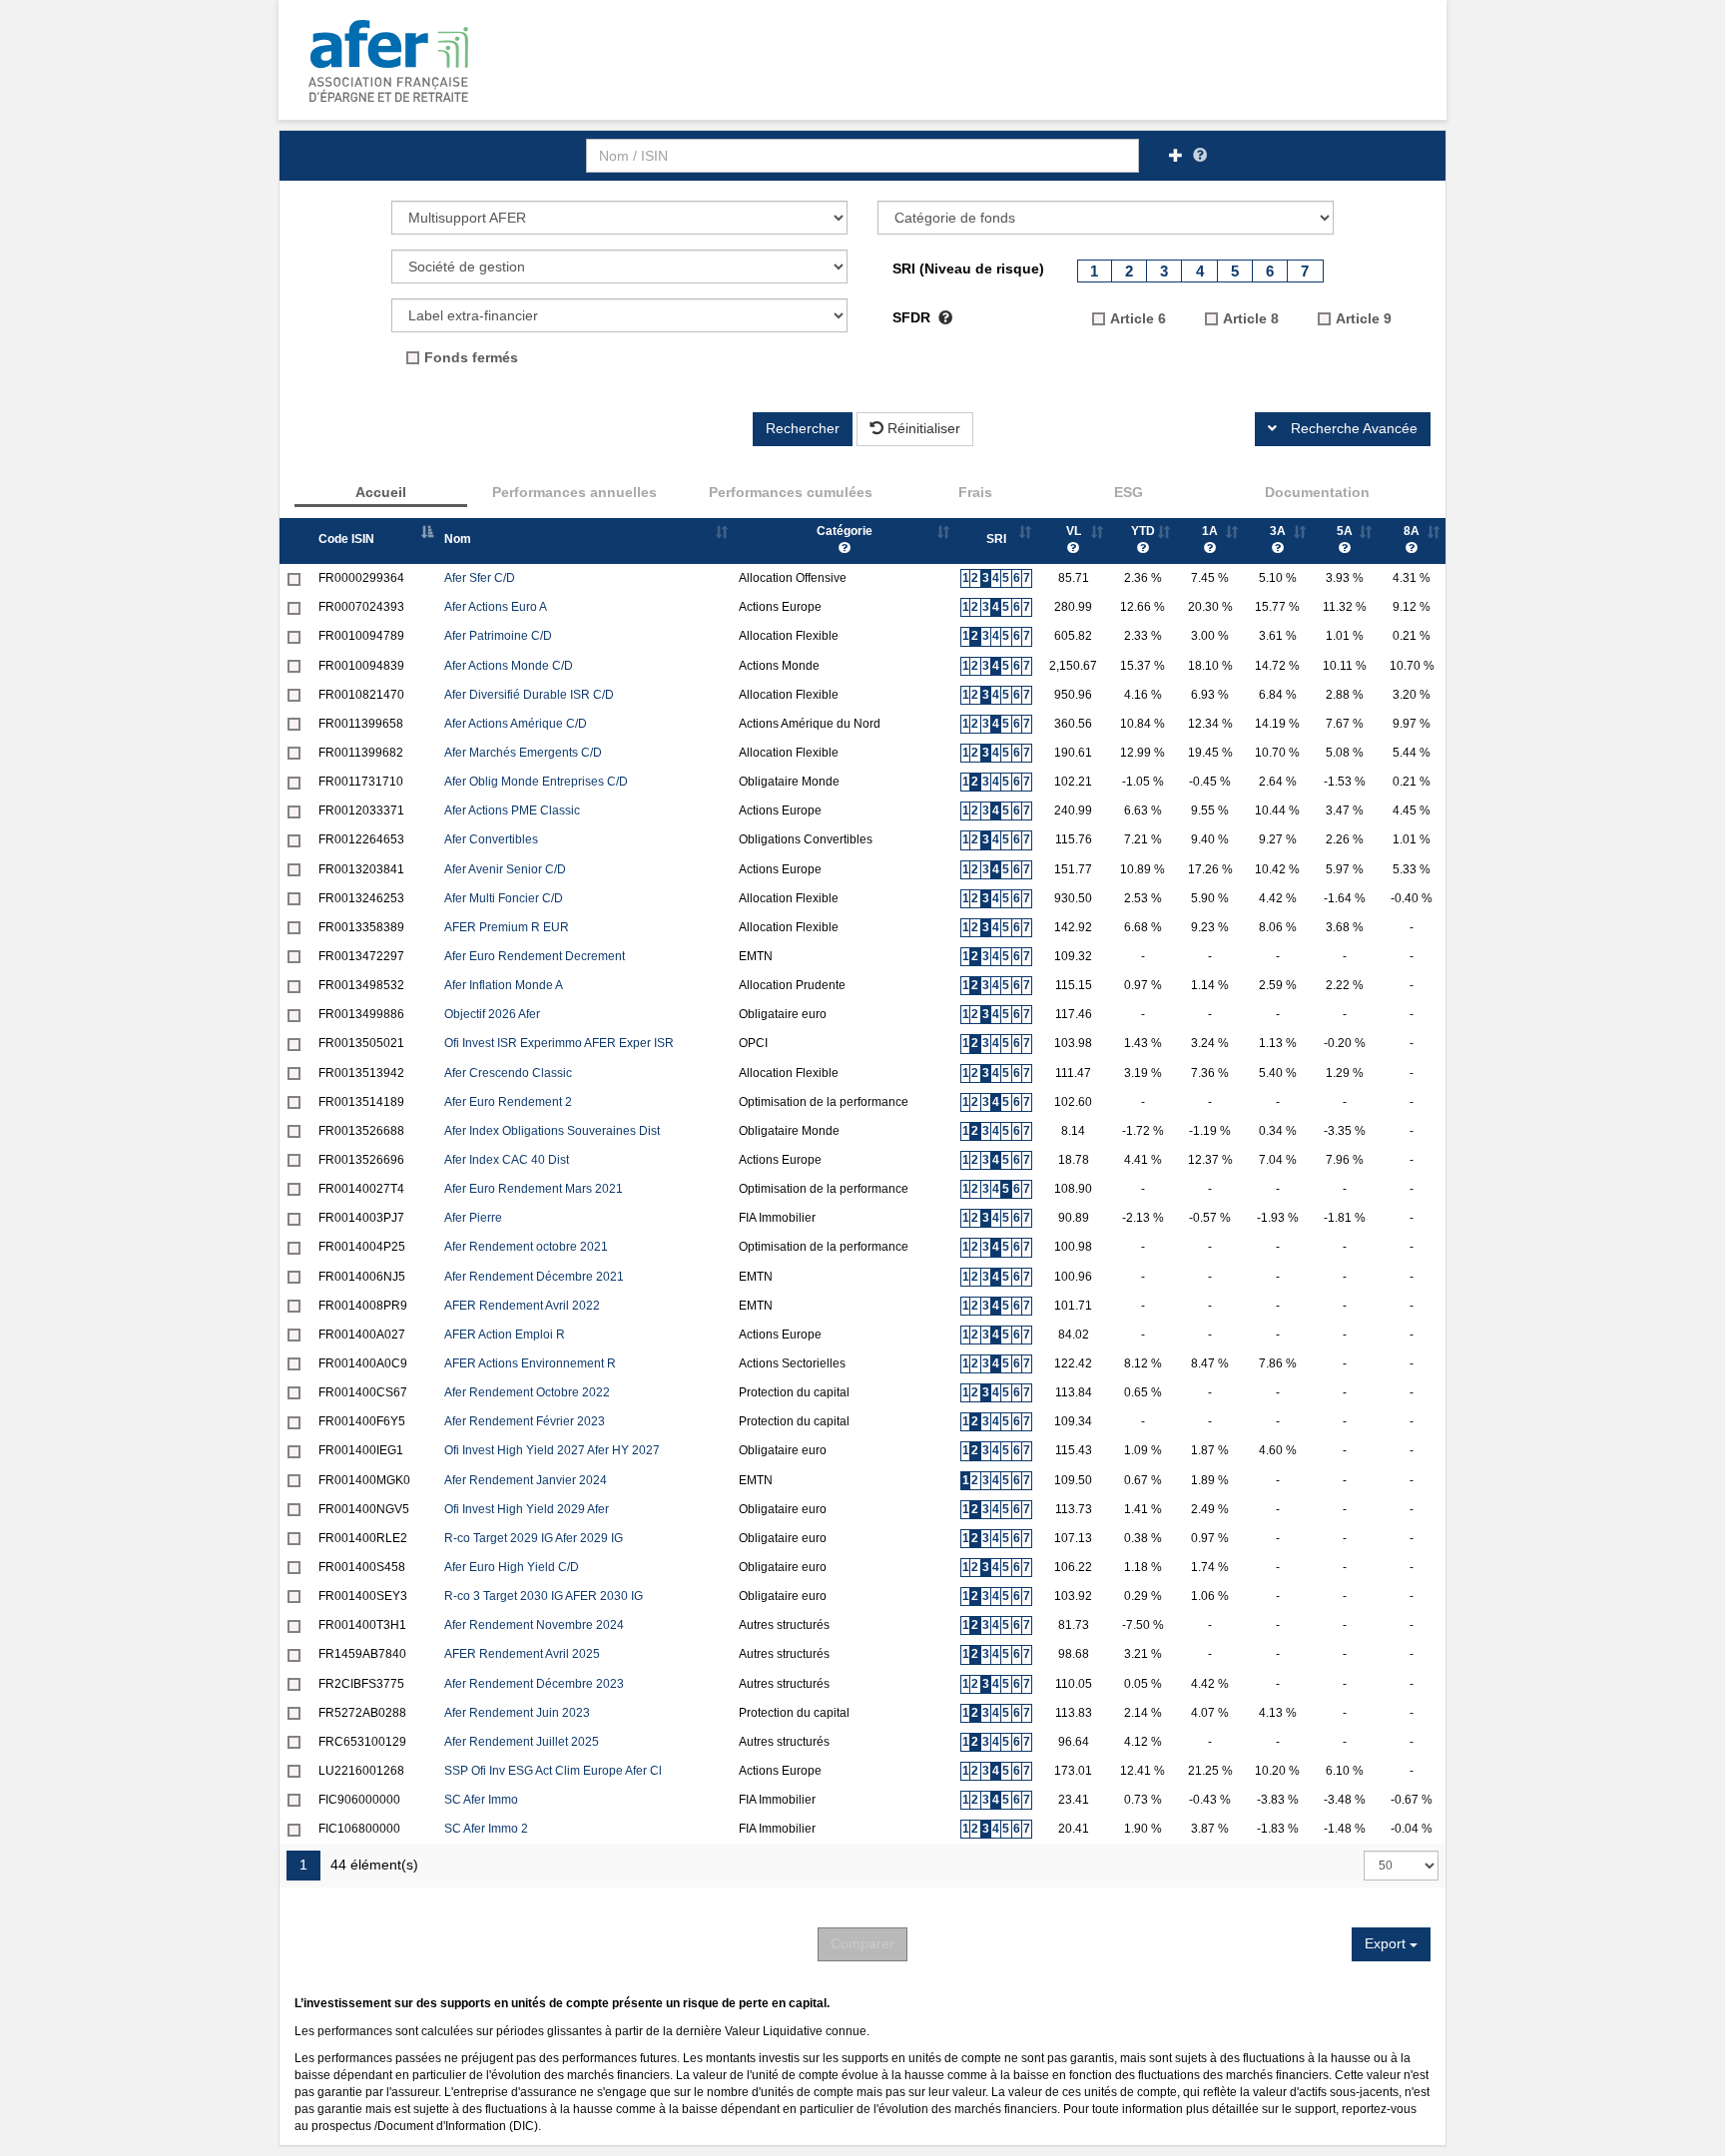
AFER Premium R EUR (507, 927)
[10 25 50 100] (1401, 1866)
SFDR (913, 317)
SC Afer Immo (481, 1800)
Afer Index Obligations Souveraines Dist (552, 1131)
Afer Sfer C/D (480, 578)
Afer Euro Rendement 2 (508, 1102)
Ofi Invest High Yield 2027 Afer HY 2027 (552, 1450)
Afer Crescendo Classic (508, 1073)
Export (1387, 1943)
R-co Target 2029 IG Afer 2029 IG (534, 1538)
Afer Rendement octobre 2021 (526, 1247)
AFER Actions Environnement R (530, 1363)
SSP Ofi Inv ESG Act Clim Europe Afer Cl (553, 1771)
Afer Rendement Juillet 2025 (522, 1742)
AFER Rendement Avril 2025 (522, 1654)
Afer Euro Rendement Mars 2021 (534, 1189)
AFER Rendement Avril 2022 (522, 1306)
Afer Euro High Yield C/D (512, 1567)
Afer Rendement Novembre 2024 (534, 1625)
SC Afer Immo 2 (486, 1829)
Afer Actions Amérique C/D (516, 724)
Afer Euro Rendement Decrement (535, 956)
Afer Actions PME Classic (512, 810)
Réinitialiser (922, 428)
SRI (996, 539)
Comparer (862, 1943)
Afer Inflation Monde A (504, 985)
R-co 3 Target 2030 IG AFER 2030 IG (544, 1596)
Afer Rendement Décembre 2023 (534, 1684)
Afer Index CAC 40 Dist (507, 1160)
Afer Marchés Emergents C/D (523, 753)
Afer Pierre (473, 1218)
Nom (458, 539)
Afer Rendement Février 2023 (525, 1421)
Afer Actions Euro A (496, 607)
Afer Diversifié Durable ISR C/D (529, 695)
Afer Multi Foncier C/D (504, 898)
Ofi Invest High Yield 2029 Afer (527, 1509)
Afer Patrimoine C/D (498, 636)
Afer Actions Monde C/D (509, 666)
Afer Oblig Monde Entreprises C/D (536, 782)
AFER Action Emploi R (505, 1335)
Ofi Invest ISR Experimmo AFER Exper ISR (559, 1043)
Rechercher (803, 428)
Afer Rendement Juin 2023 (517, 1713)
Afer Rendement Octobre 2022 (527, 1392)
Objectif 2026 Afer (492, 1014)
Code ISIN (346, 539)
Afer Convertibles (491, 839)
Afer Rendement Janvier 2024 (526, 1480)
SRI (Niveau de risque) (968, 269)
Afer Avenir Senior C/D (505, 869)
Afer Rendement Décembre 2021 (534, 1277)
